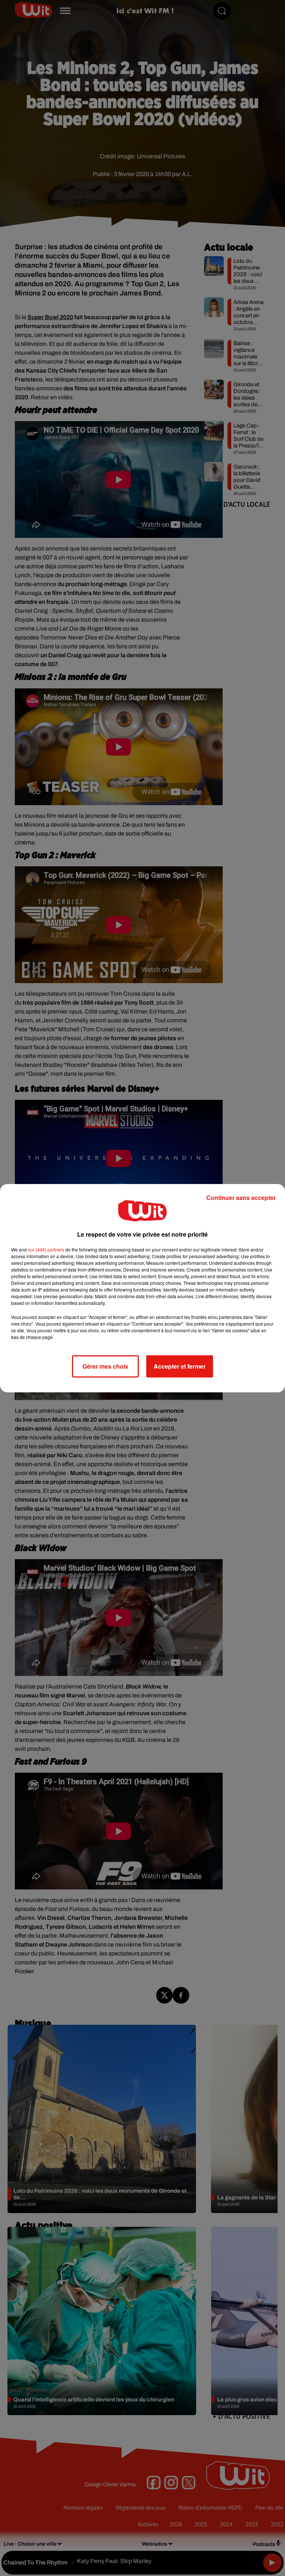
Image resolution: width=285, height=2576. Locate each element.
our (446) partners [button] (46, 1249)
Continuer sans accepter (241, 1198)
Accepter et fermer (180, 1366)
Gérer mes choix (105, 1366)
